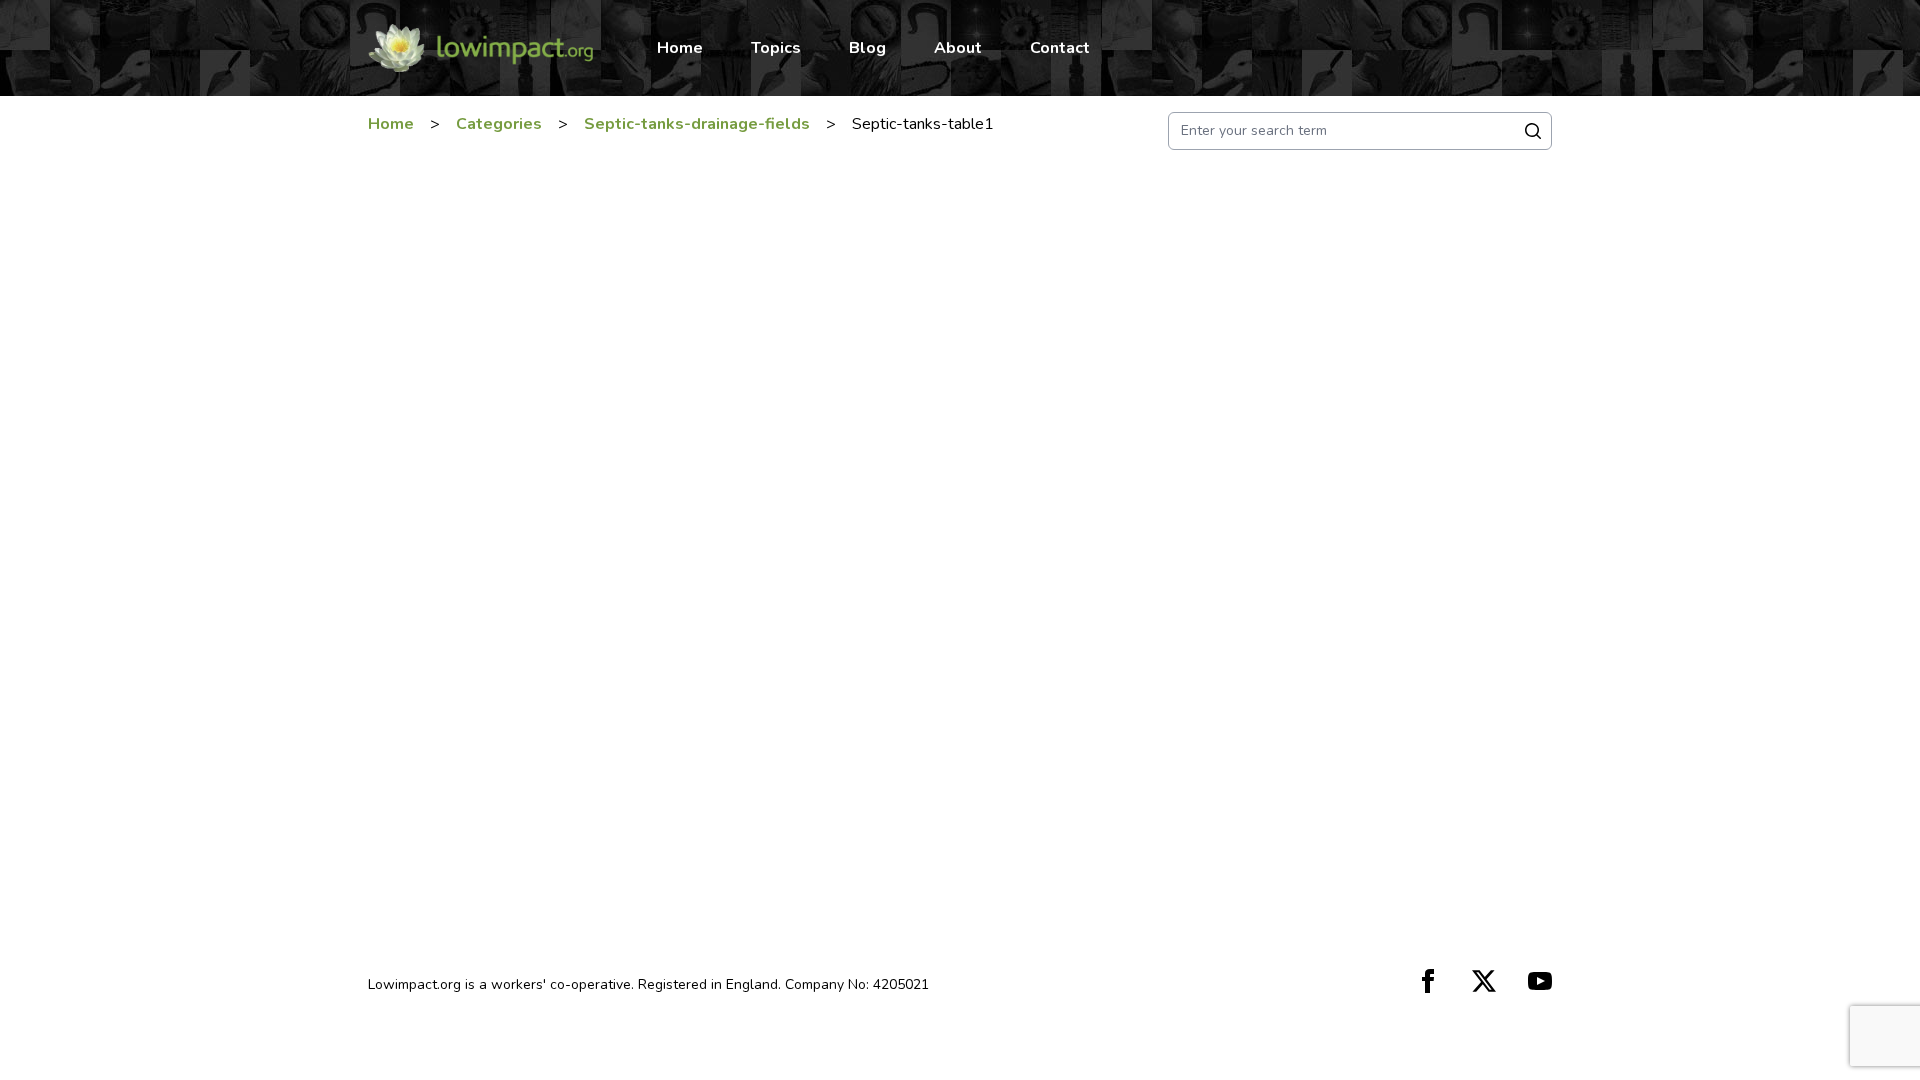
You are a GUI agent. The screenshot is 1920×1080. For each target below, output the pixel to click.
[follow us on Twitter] (1484, 981)
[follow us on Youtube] (1540, 981)
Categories (499, 124)
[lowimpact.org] (480, 48)
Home (680, 48)
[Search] (1533, 131)
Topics (776, 48)
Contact (1060, 48)
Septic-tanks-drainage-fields (697, 124)
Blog (867, 48)
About (958, 48)
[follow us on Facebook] (1428, 981)
